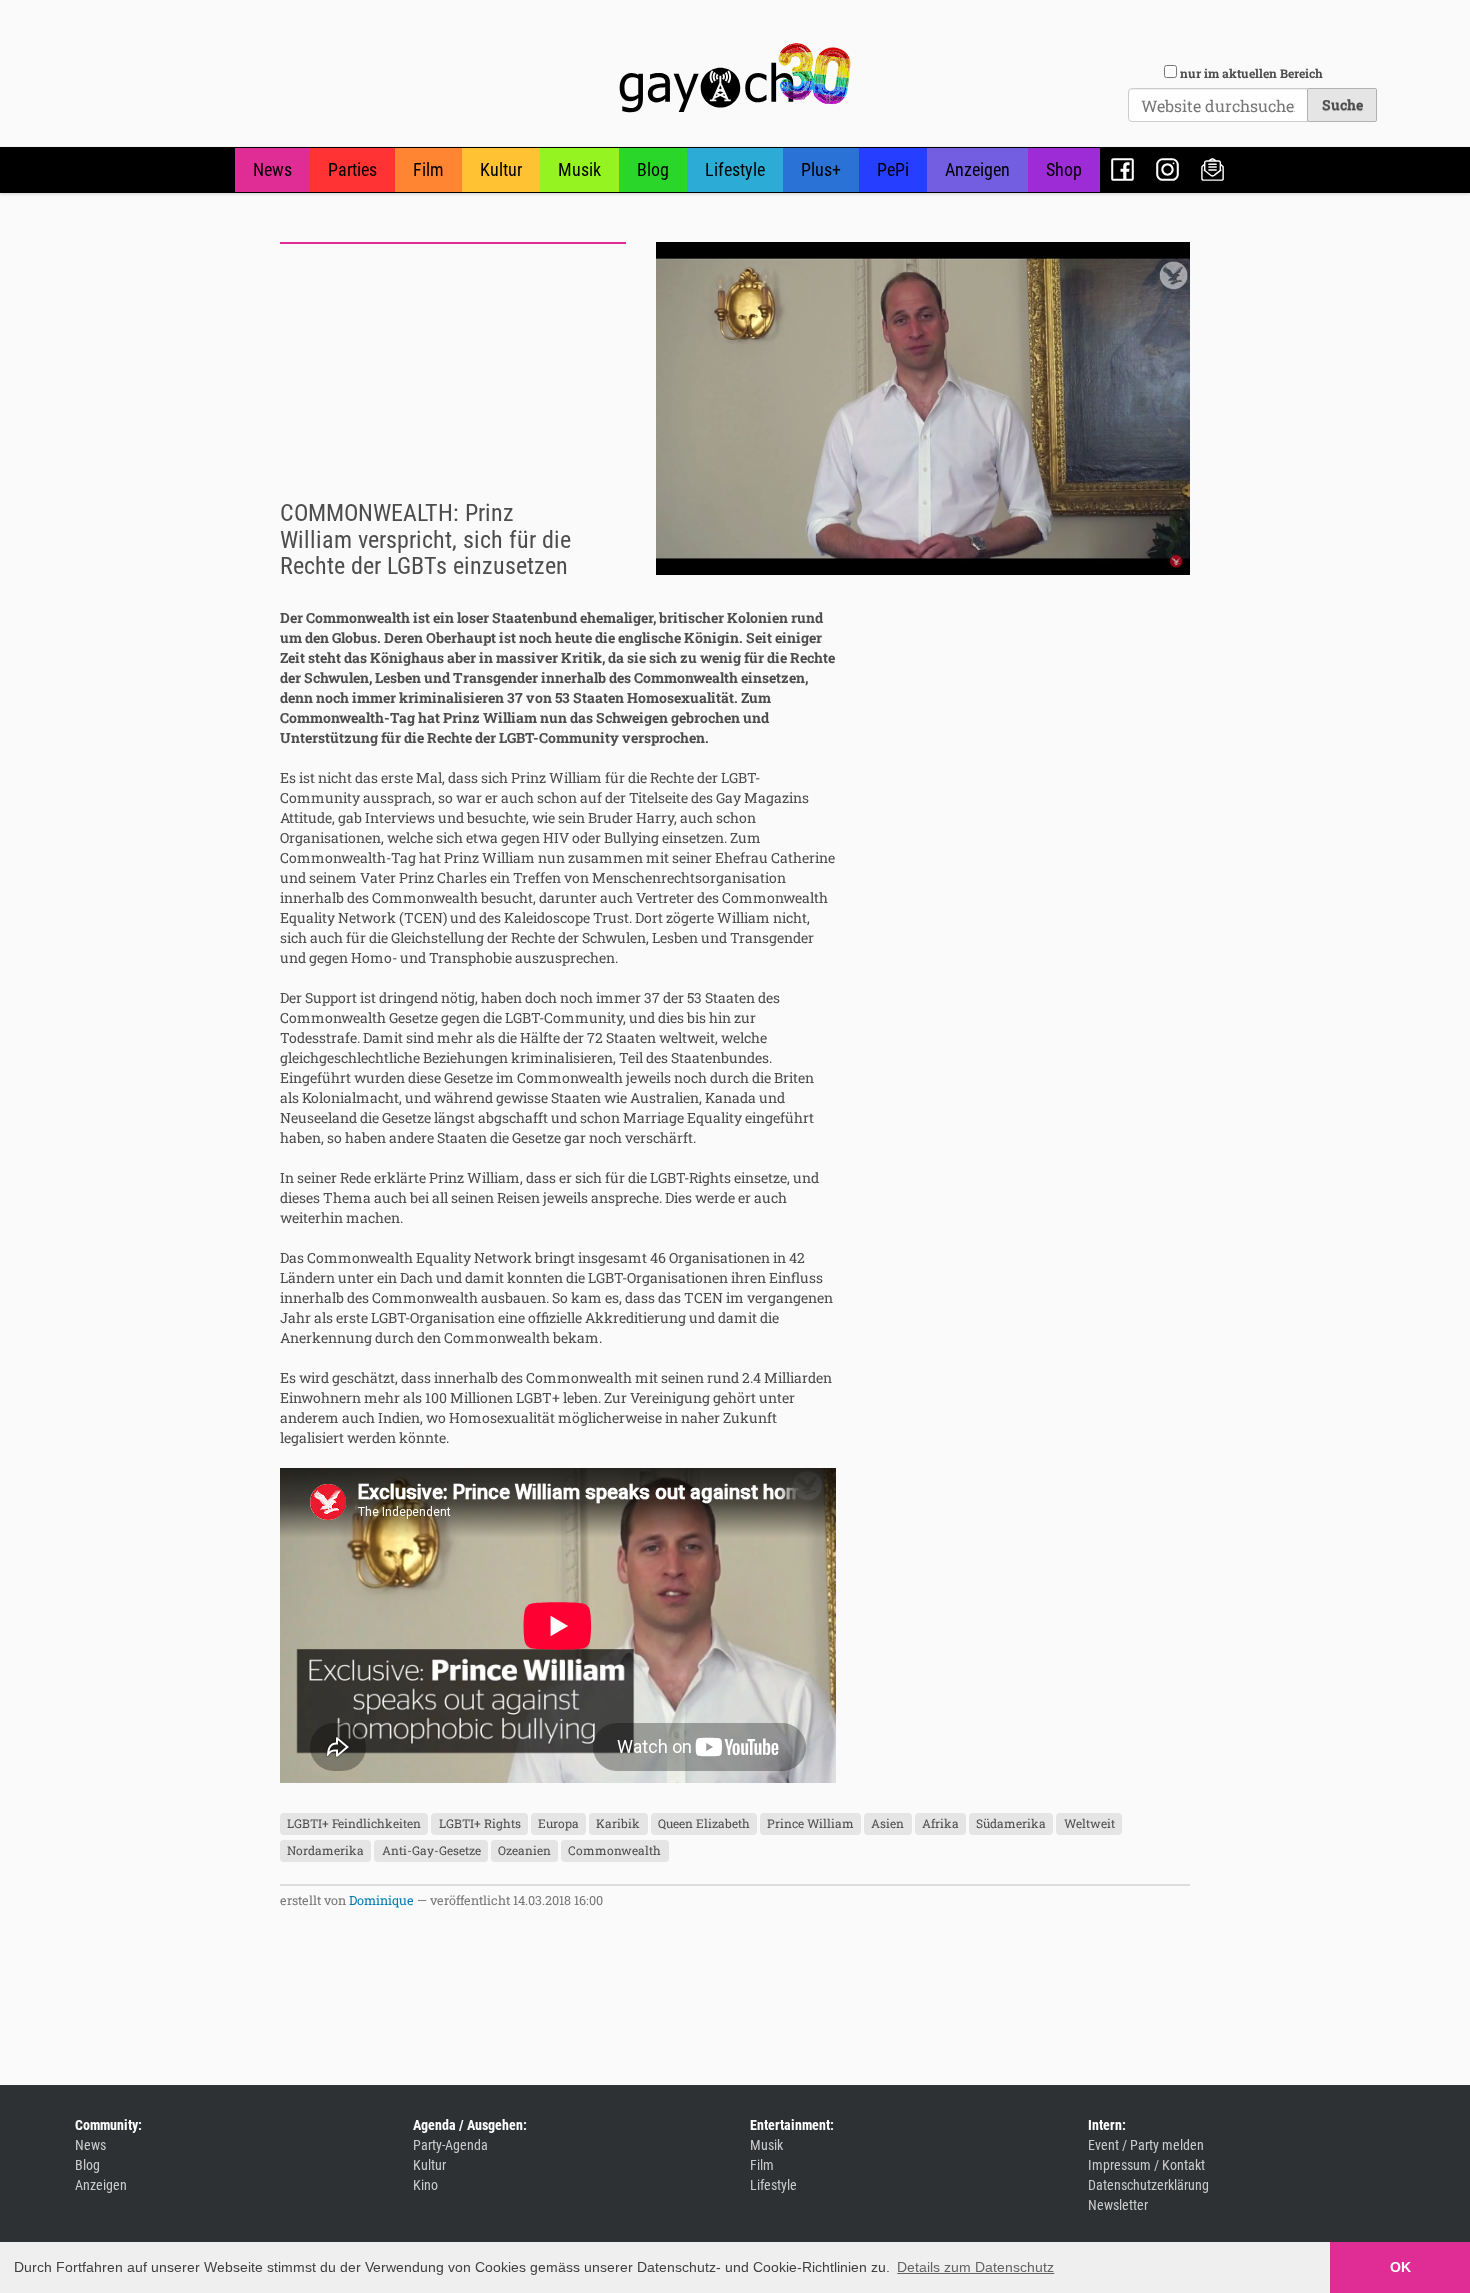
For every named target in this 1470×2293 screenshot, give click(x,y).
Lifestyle (735, 169)
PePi (893, 169)
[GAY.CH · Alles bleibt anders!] (735, 78)
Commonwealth (614, 1851)
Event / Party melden (1146, 2145)
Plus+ (821, 169)
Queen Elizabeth (704, 1824)
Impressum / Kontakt (1146, 2165)
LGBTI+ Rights (480, 1824)
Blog (653, 169)
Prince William (810, 1824)
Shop (1064, 169)
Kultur (501, 169)
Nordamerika (325, 1851)
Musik (579, 169)
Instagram (1167, 169)
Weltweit (1089, 1824)
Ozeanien (524, 1851)
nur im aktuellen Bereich (1251, 73)
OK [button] (1400, 2267)
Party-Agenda (450, 2145)
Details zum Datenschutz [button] (975, 2267)
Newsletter (1212, 169)
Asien (887, 1824)
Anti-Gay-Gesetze (431, 1851)
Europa (558, 1824)
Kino (425, 2185)
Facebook (1122, 169)
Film (428, 169)
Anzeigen (977, 169)
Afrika (940, 1824)
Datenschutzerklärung (1148, 2185)
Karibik (618, 1824)
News (272, 169)
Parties (352, 169)
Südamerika (1011, 1824)
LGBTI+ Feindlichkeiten (354, 1824)
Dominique (381, 1900)
